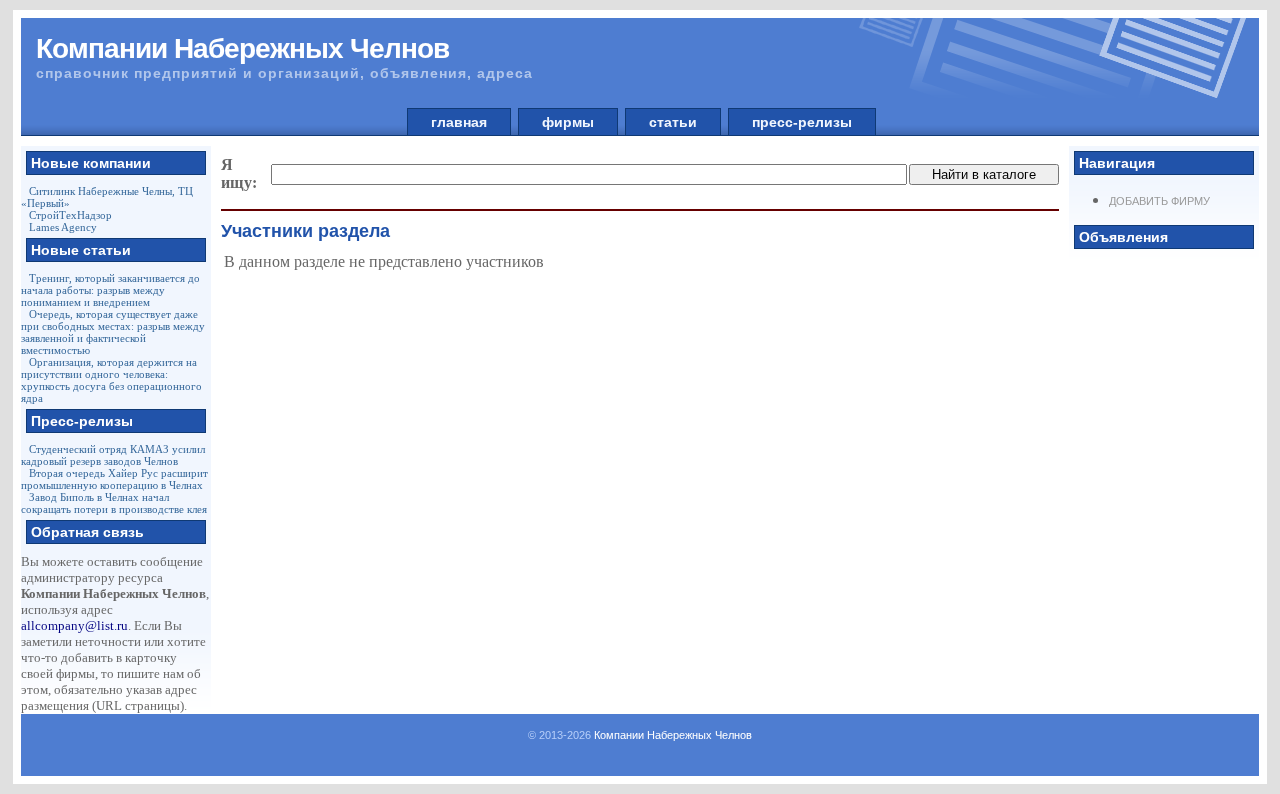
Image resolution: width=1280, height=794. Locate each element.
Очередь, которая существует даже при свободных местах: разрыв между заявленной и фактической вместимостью (113, 332)
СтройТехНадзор (70, 215)
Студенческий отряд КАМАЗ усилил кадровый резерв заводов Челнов (113, 455)
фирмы (568, 122)
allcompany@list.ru (74, 625)
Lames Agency (63, 227)
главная (459, 122)
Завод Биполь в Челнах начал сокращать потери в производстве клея (114, 503)
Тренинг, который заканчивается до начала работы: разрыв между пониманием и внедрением (110, 290)
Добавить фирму (1159, 201)
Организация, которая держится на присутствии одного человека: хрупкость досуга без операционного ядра (111, 380)
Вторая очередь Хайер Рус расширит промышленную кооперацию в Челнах (114, 479)
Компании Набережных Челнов (673, 735)
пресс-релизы (802, 122)
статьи (673, 122)
